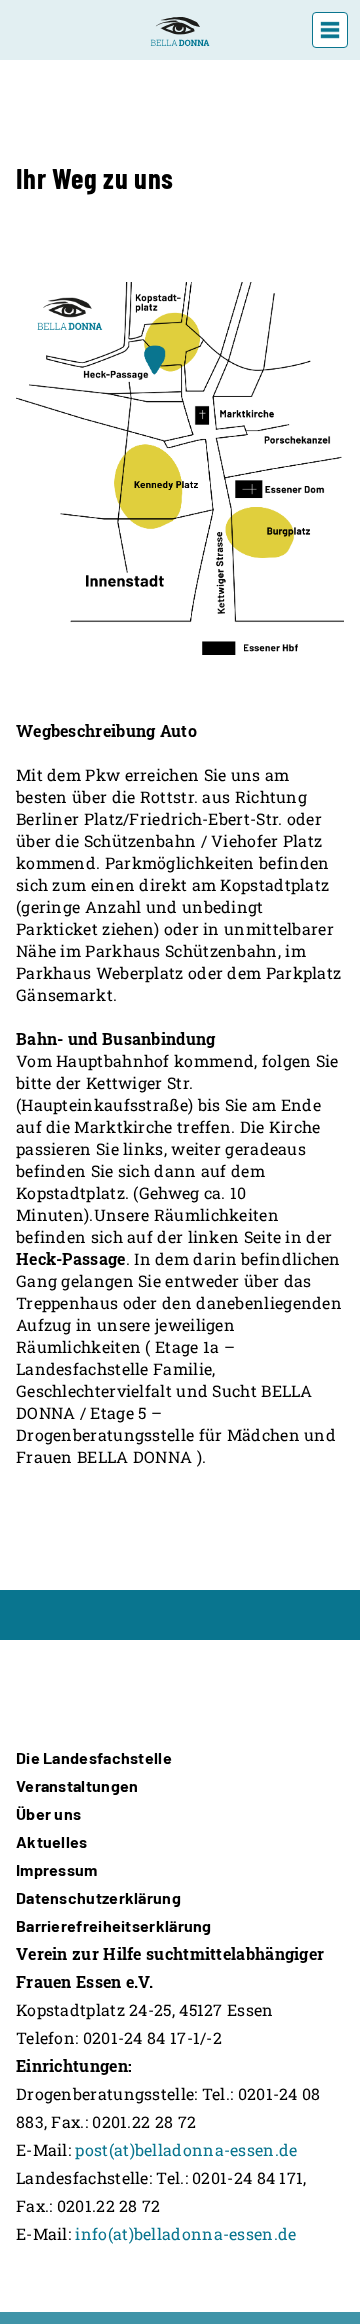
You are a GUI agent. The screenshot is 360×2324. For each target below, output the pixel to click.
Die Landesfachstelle (94, 1757)
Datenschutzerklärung (98, 1897)
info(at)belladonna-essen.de (185, 2233)
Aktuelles (52, 1841)
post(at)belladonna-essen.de (186, 2149)
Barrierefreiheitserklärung (114, 1925)
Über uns (48, 1813)
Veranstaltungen (77, 1785)
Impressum (57, 1869)
